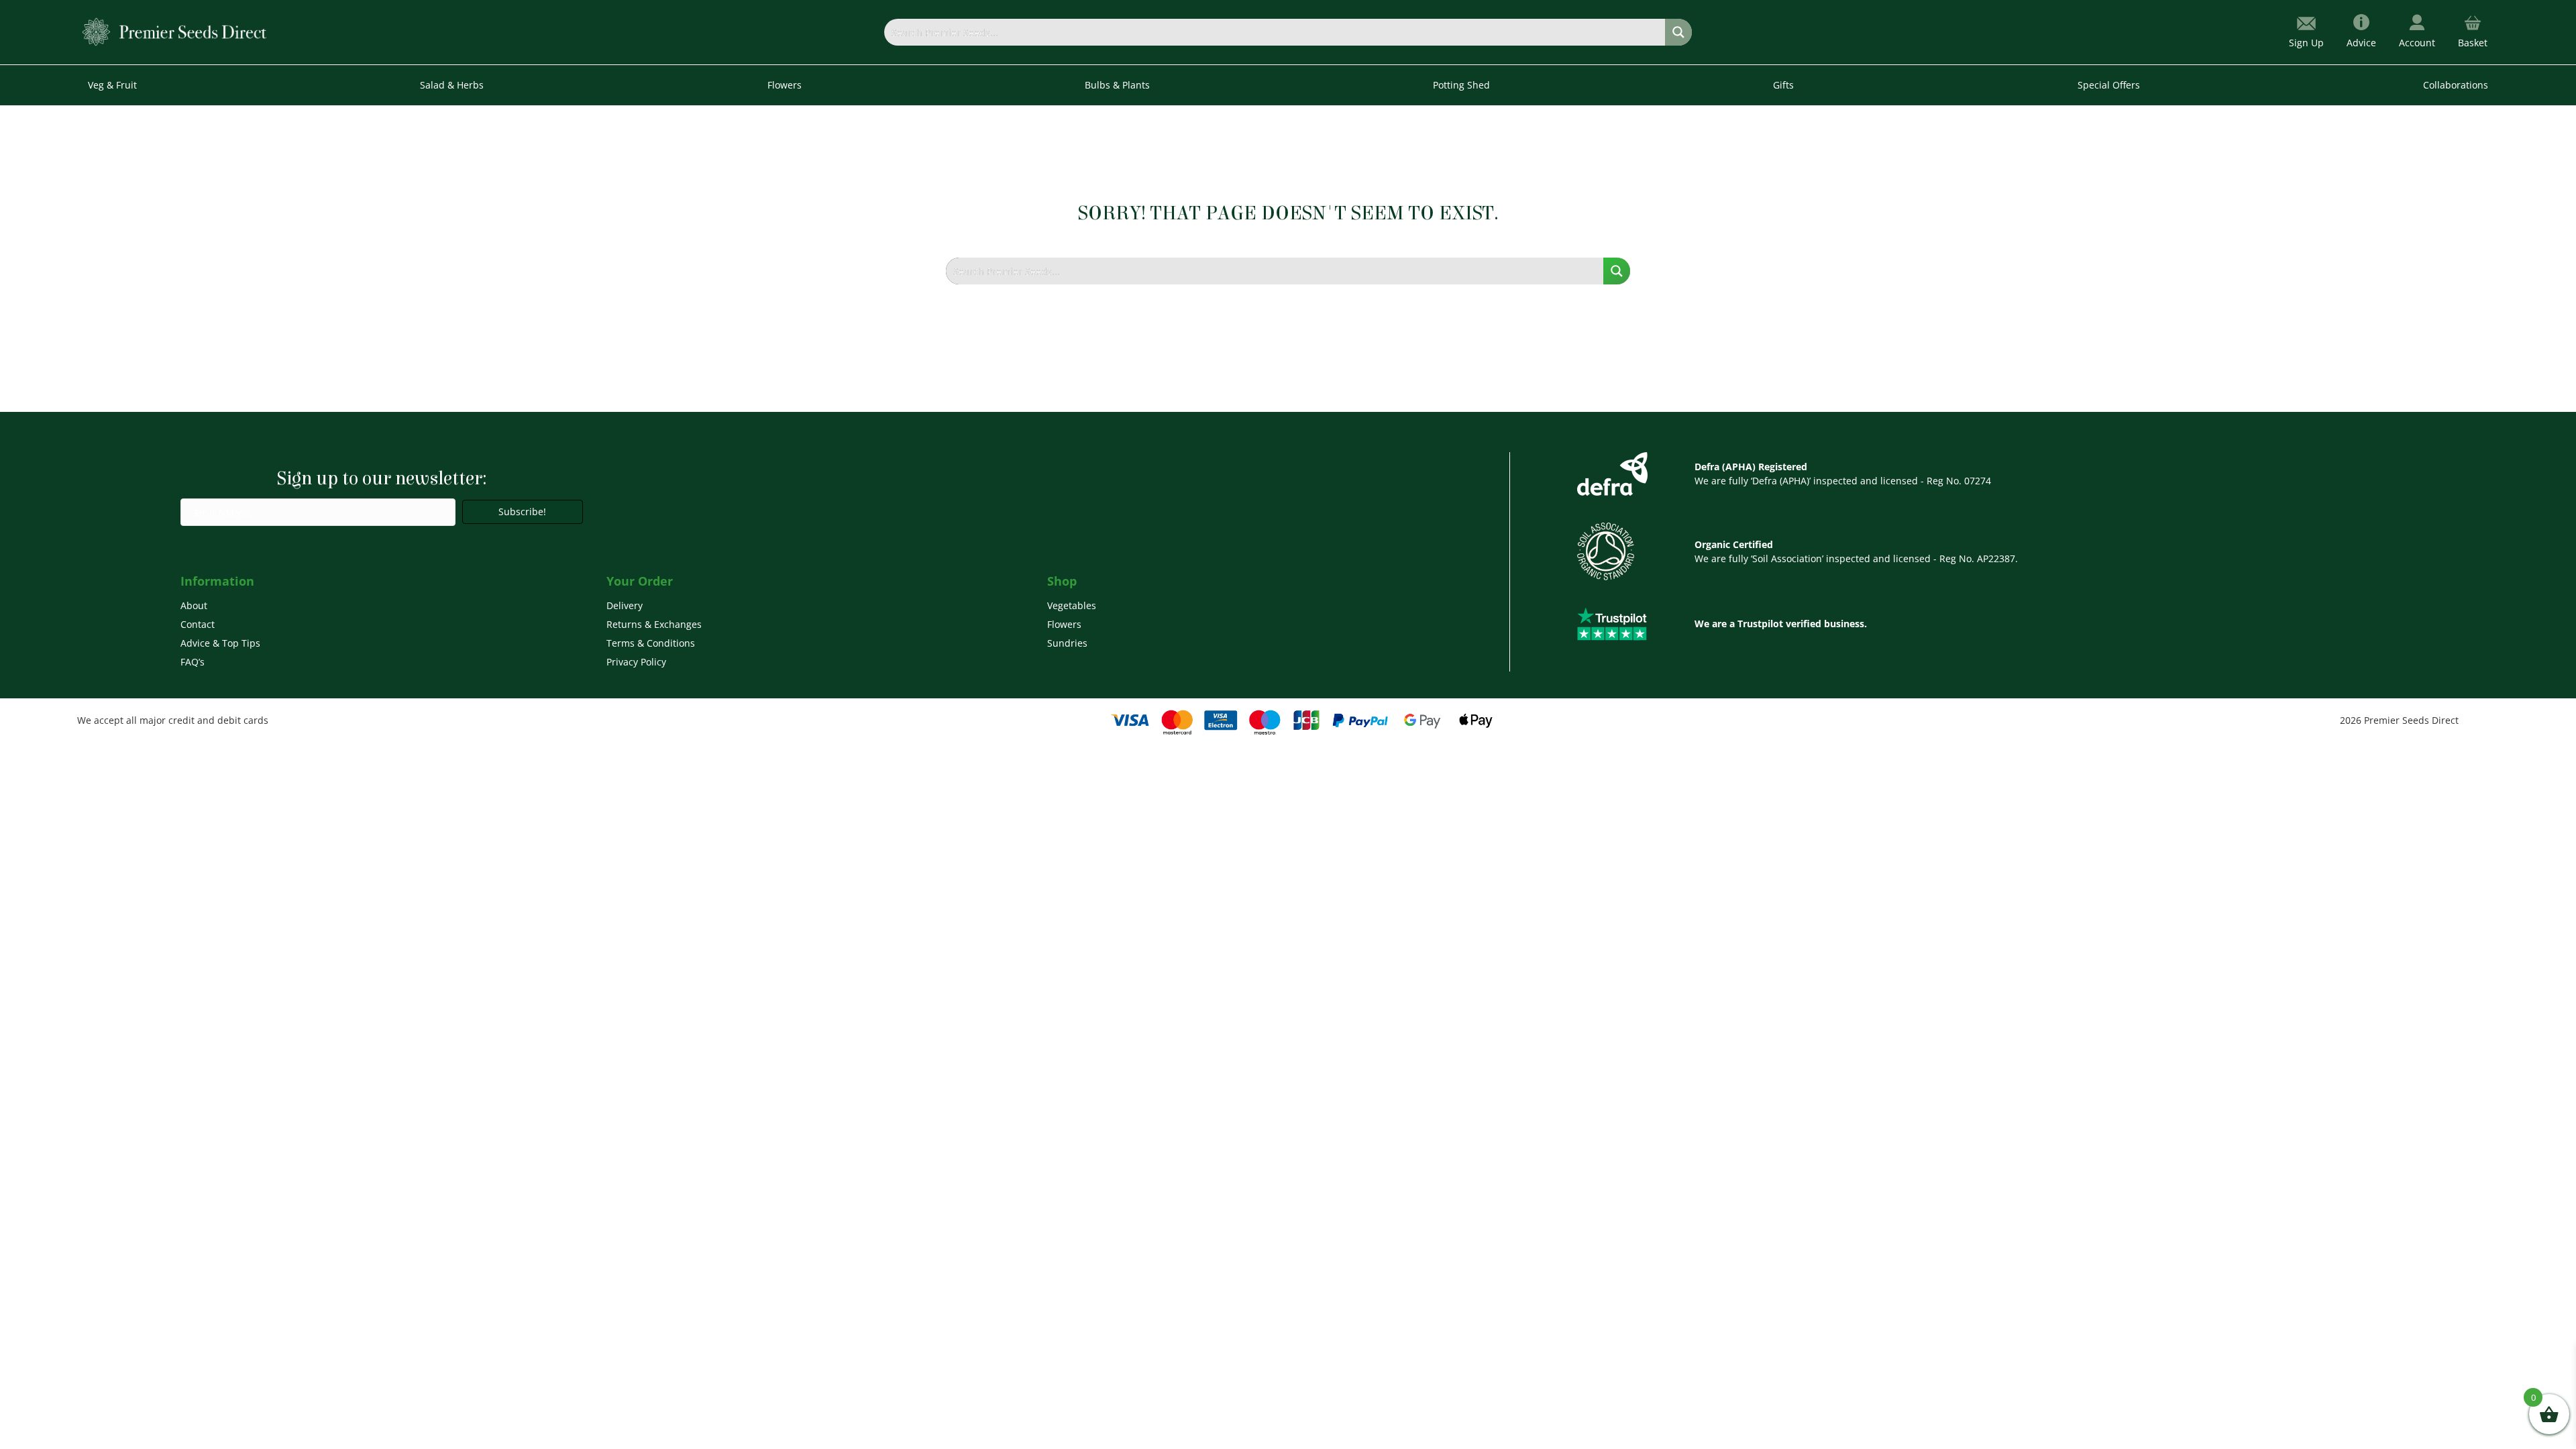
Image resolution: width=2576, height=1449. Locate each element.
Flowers (1064, 624)
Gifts (1783, 85)
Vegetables (1072, 605)
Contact (198, 624)
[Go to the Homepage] (175, 31)
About (194, 605)
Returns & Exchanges (654, 624)
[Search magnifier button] (1678, 32)
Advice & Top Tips (220, 643)
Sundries (1067, 643)
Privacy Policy (636, 662)
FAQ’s (193, 662)
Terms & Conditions (651, 643)
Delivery (625, 605)
